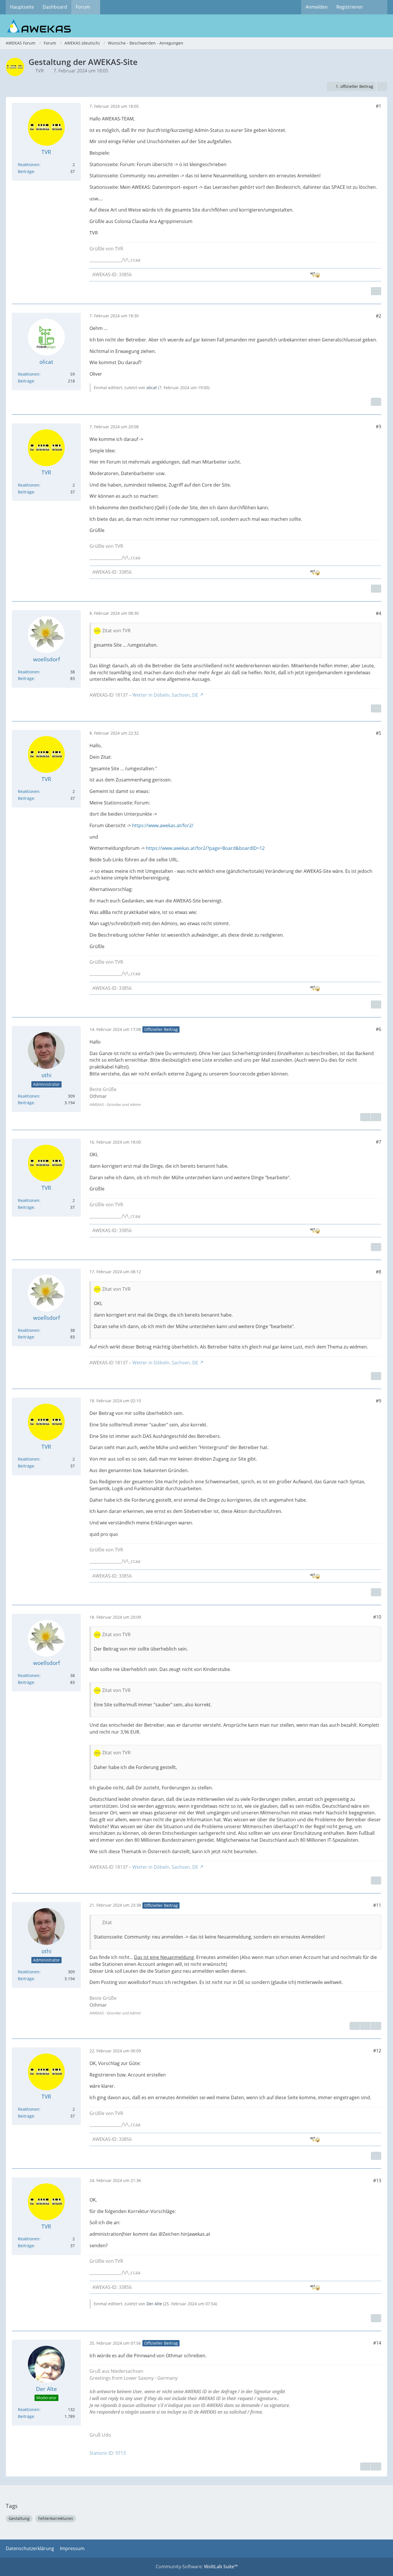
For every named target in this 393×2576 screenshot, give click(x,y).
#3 (378, 427)
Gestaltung (19, 2518)
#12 (377, 2051)
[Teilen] (382, 87)
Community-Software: (197, 2567)
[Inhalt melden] (376, 291)
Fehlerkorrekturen (56, 2518)
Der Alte (154, 2304)
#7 (378, 1142)
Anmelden (317, 7)
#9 (378, 1401)
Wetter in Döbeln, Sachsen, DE (165, 695)
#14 (377, 2343)
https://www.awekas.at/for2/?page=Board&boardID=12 (205, 848)
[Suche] (377, 7)
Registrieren (350, 7)
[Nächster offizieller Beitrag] (376, 1117)
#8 (378, 1272)
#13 (377, 2181)
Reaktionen (29, 165)
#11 (377, 1905)
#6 (378, 1029)
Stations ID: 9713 (108, 2453)
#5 (378, 733)
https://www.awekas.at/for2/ (163, 825)
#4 (378, 613)
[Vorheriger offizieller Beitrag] (365, 2026)
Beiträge (26, 171)
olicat (152, 388)
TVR (40, 71)
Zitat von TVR (116, 631)
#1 (378, 106)
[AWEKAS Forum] (197, 26)
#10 (377, 1617)
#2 (378, 316)
